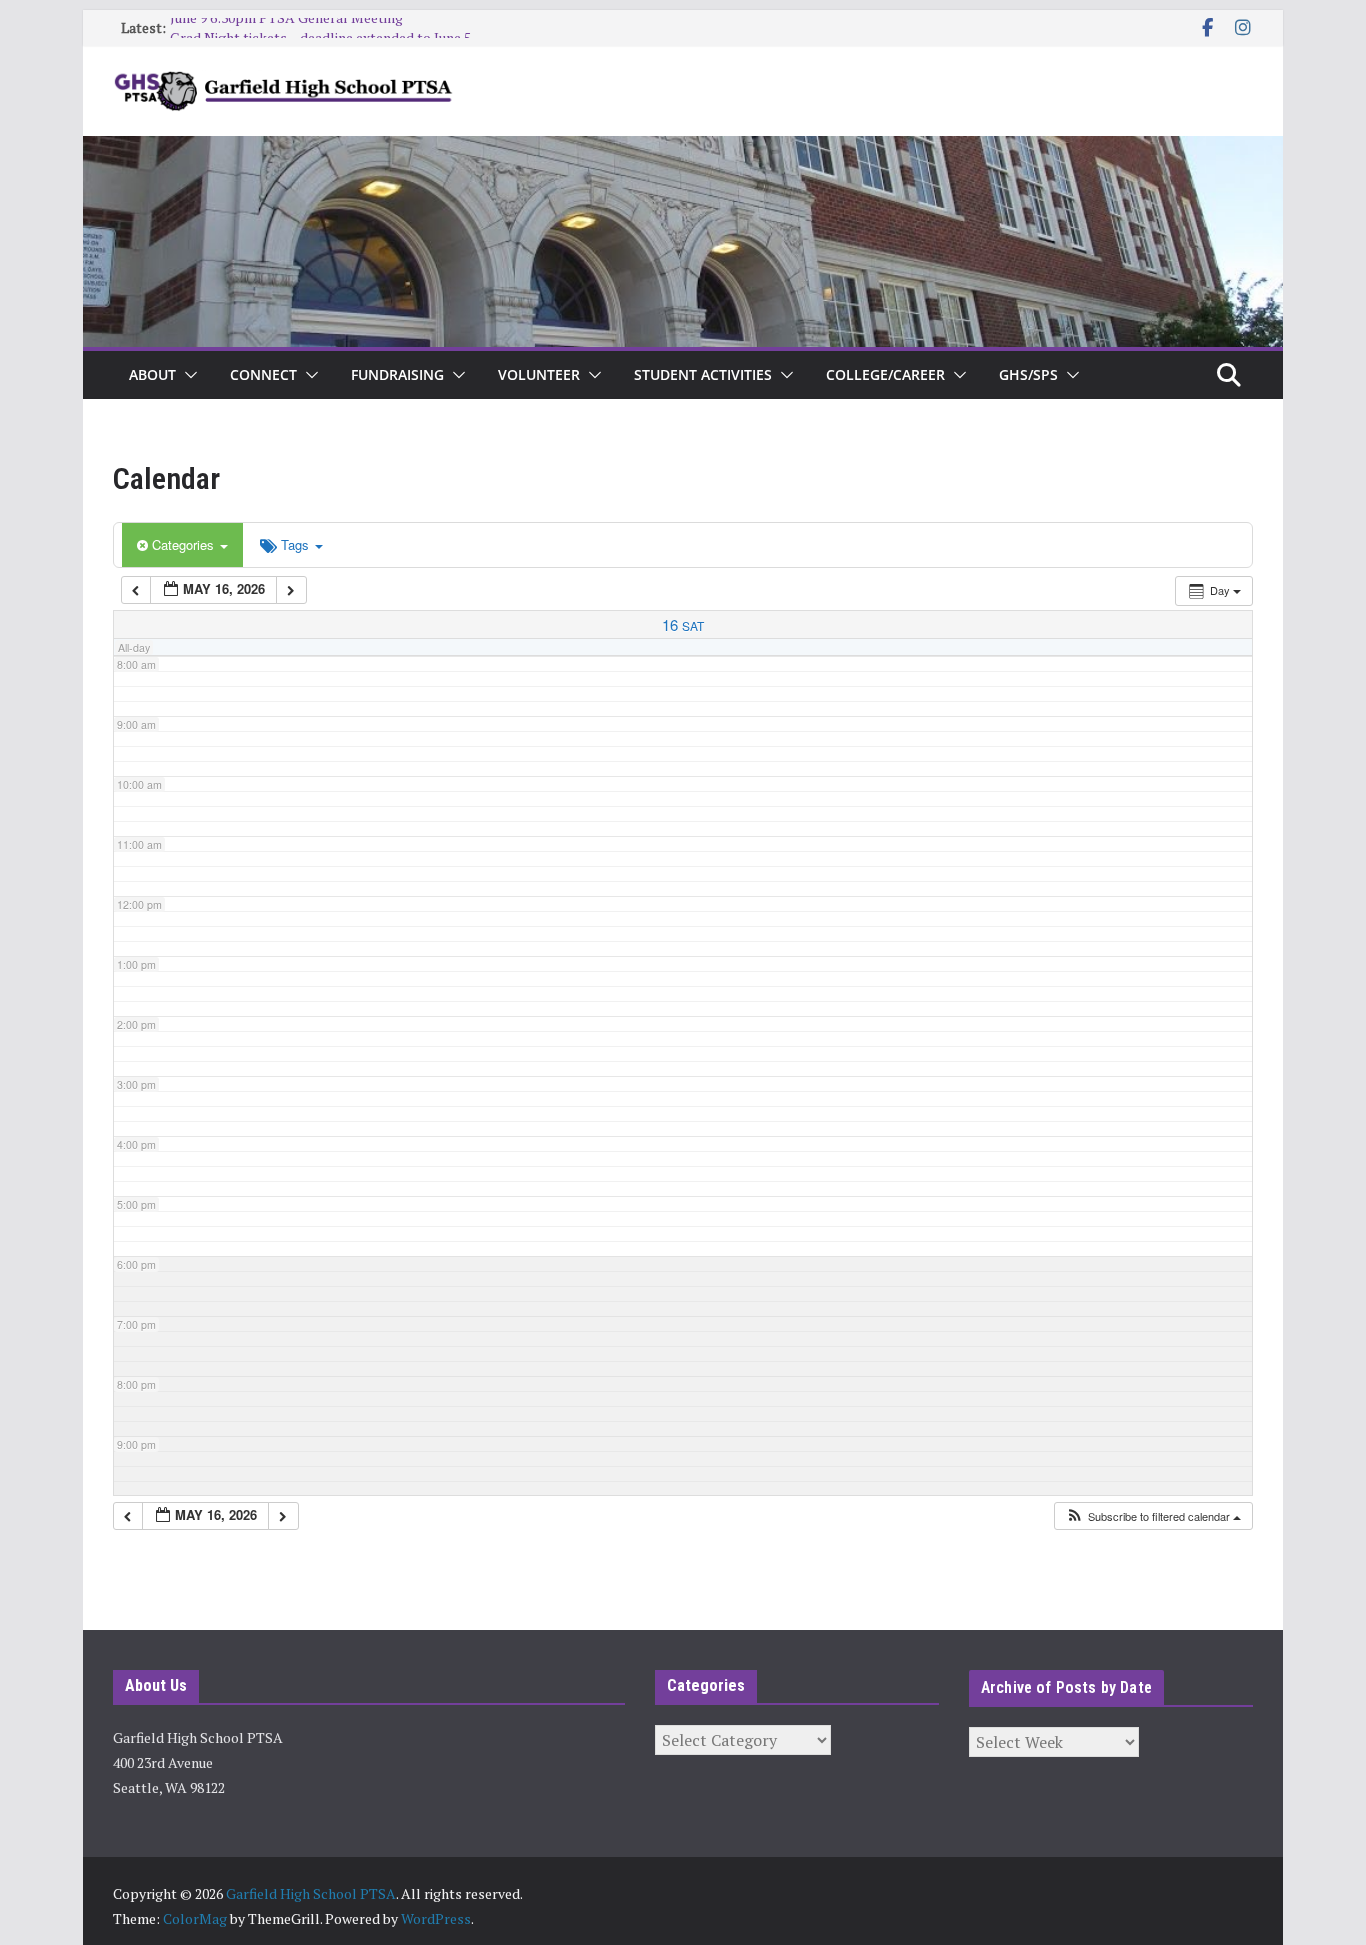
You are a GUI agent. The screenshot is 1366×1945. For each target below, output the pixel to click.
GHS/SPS (1028, 374)
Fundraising (397, 374)
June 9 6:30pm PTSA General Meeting (286, 27)
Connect (263, 374)
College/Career (885, 374)
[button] (187, 375)
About (152, 374)
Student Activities (703, 374)
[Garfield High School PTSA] (683, 150)
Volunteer (539, 374)
